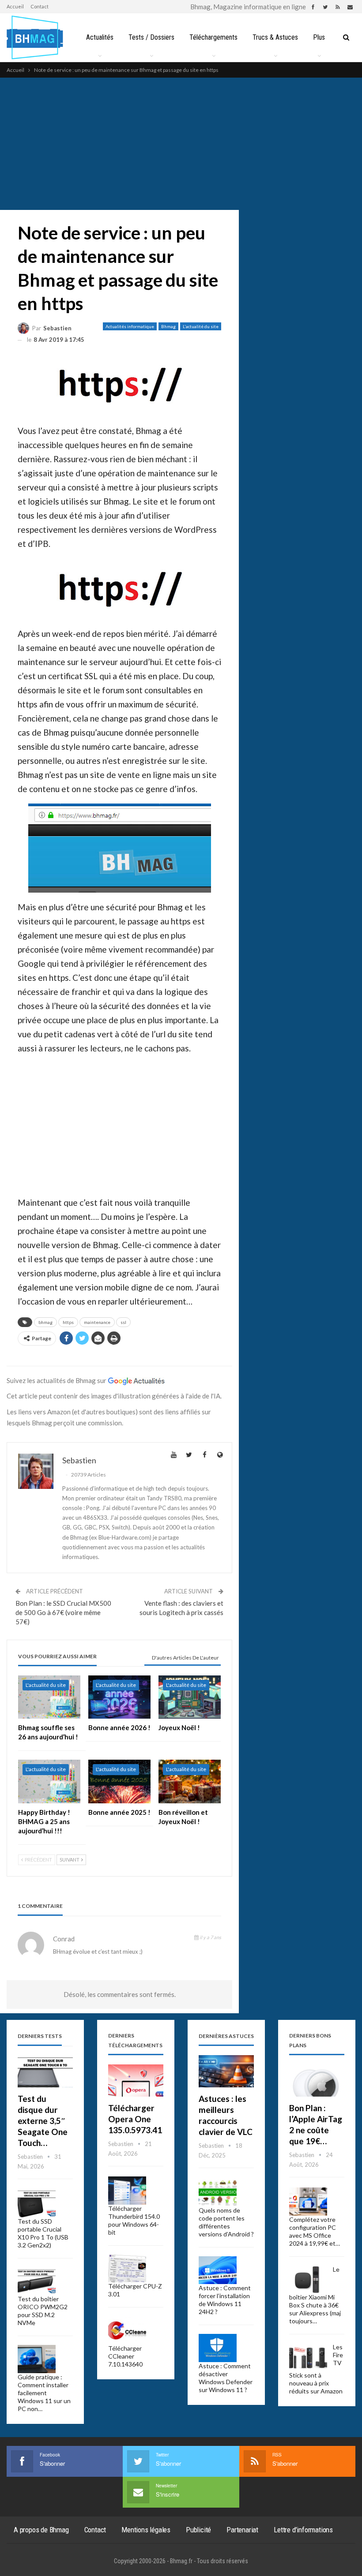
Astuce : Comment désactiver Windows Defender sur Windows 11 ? (226, 2378)
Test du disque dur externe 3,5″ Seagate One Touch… (43, 2121)
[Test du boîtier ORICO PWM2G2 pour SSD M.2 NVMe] (37, 2281)
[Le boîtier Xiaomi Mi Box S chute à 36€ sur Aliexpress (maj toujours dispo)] (308, 2280)
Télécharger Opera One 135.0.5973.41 (135, 2119)
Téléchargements (213, 37)
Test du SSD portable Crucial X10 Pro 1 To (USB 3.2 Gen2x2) (43, 2233)
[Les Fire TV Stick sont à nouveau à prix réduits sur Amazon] (308, 2357)
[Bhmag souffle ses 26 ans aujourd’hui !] (49, 1697)
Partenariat (242, 2530)
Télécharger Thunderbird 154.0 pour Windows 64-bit (134, 2220)
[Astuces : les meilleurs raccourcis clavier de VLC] (226, 2071)
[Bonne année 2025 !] (119, 1782)
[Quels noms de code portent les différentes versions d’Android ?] (218, 2192)
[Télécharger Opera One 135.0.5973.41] (136, 2081)
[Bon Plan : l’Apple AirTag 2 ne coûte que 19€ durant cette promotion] (317, 2081)
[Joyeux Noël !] (190, 1697)
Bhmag (168, 326)
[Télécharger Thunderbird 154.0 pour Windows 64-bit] (127, 2191)
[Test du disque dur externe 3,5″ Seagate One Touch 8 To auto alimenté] (45, 2071)
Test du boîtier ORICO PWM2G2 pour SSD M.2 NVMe (43, 2311)
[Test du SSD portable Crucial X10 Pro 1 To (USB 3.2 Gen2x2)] (37, 2203)
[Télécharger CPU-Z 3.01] (127, 2269)
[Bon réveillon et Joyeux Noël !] (190, 1782)
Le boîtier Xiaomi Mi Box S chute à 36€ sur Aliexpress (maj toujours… (315, 2295)
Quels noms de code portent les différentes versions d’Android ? (226, 2222)
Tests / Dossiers (151, 37)
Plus (319, 37)
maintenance (97, 1322)
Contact (40, 6)
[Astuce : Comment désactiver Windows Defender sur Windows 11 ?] (218, 2348)
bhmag (45, 1322)
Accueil (15, 6)
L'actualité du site (201, 326)
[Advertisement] (181, 144)
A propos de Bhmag (41, 2530)
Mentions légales (146, 2530)
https (68, 1322)
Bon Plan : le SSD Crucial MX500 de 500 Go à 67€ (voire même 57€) (63, 1612)
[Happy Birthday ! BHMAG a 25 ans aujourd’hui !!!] (49, 1782)
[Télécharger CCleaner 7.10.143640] (127, 2330)
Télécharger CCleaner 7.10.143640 (125, 2356)
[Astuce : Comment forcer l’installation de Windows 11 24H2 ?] (218, 2270)
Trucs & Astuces (275, 37)
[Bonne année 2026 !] (119, 1697)
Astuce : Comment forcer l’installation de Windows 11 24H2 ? (225, 2300)
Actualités (100, 37)
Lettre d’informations (303, 2530)
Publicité (198, 2530)
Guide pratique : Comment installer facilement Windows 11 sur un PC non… (44, 2393)
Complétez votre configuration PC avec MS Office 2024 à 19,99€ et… (315, 2231)
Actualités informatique (130, 326)
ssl (123, 1322)
